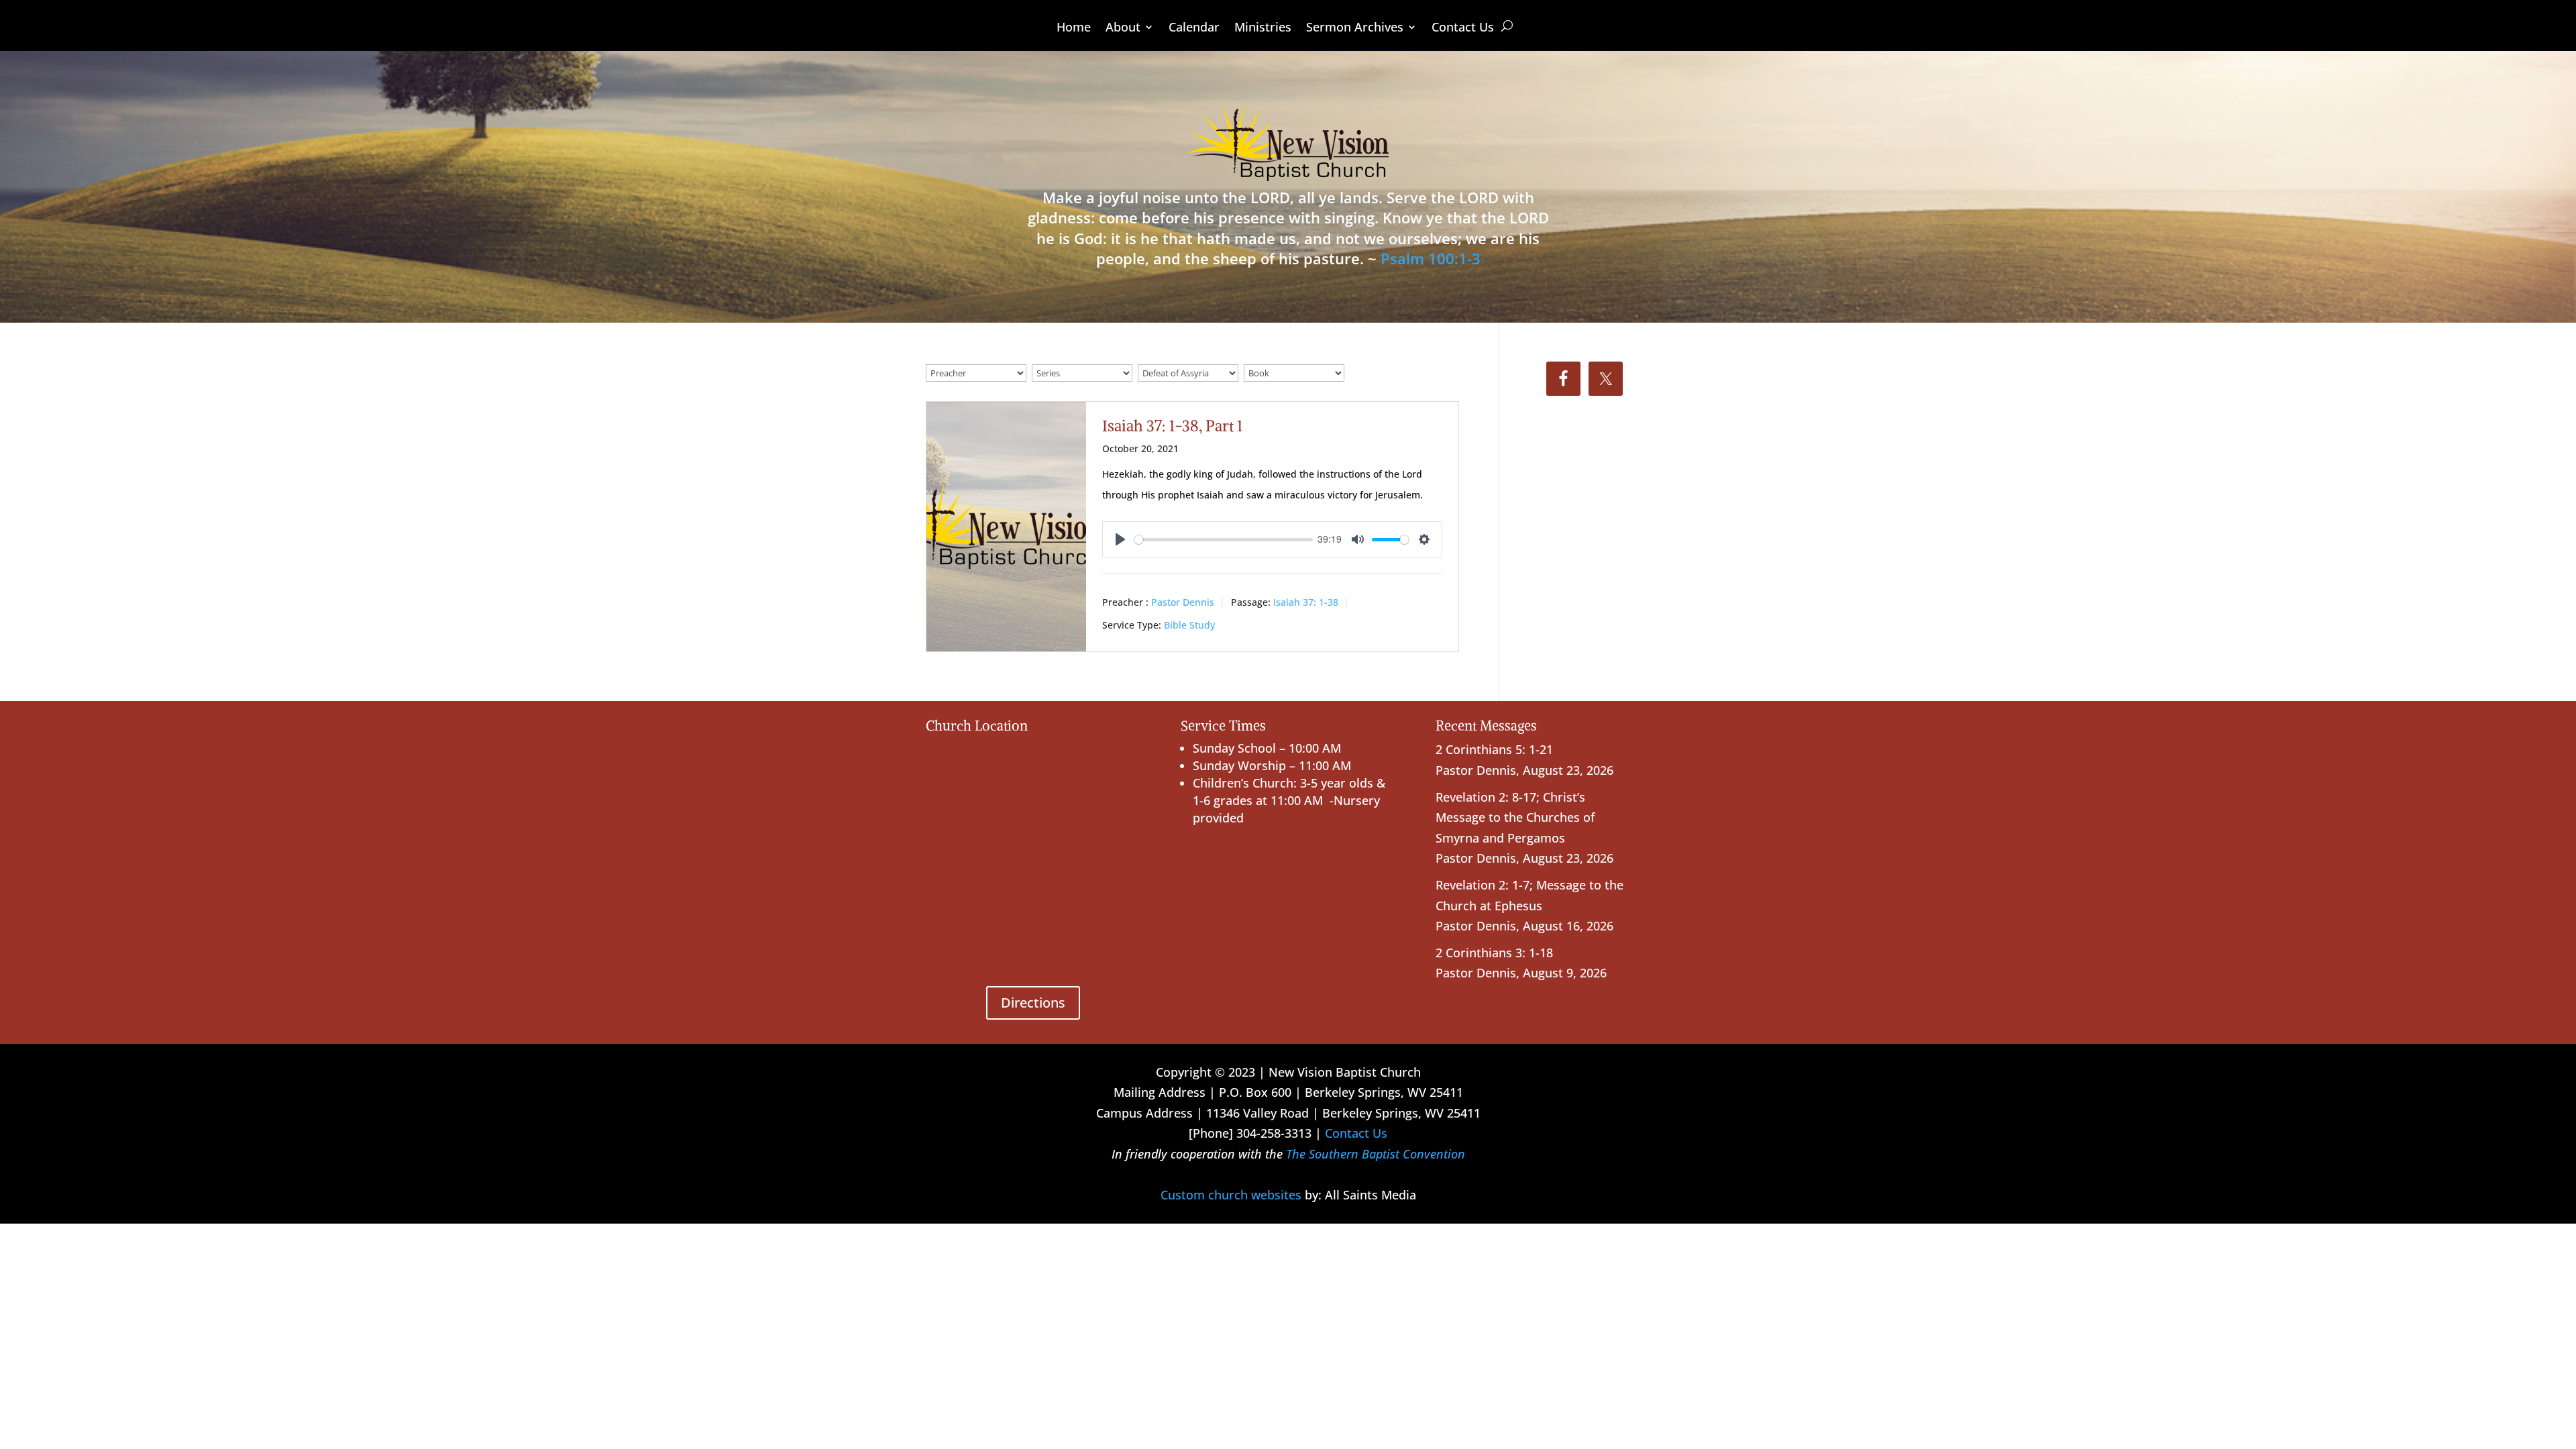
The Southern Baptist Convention (1376, 1154)
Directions (1033, 1003)
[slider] (1224, 540)
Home (1074, 29)
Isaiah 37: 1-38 (1306, 602)
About (1123, 29)
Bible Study (1189, 625)
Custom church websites (1231, 1195)
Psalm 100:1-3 (1431, 258)
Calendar (1194, 29)
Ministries (1263, 29)
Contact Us (1463, 29)
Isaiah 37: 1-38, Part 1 (1172, 426)
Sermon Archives (1355, 29)
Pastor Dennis (1183, 602)
